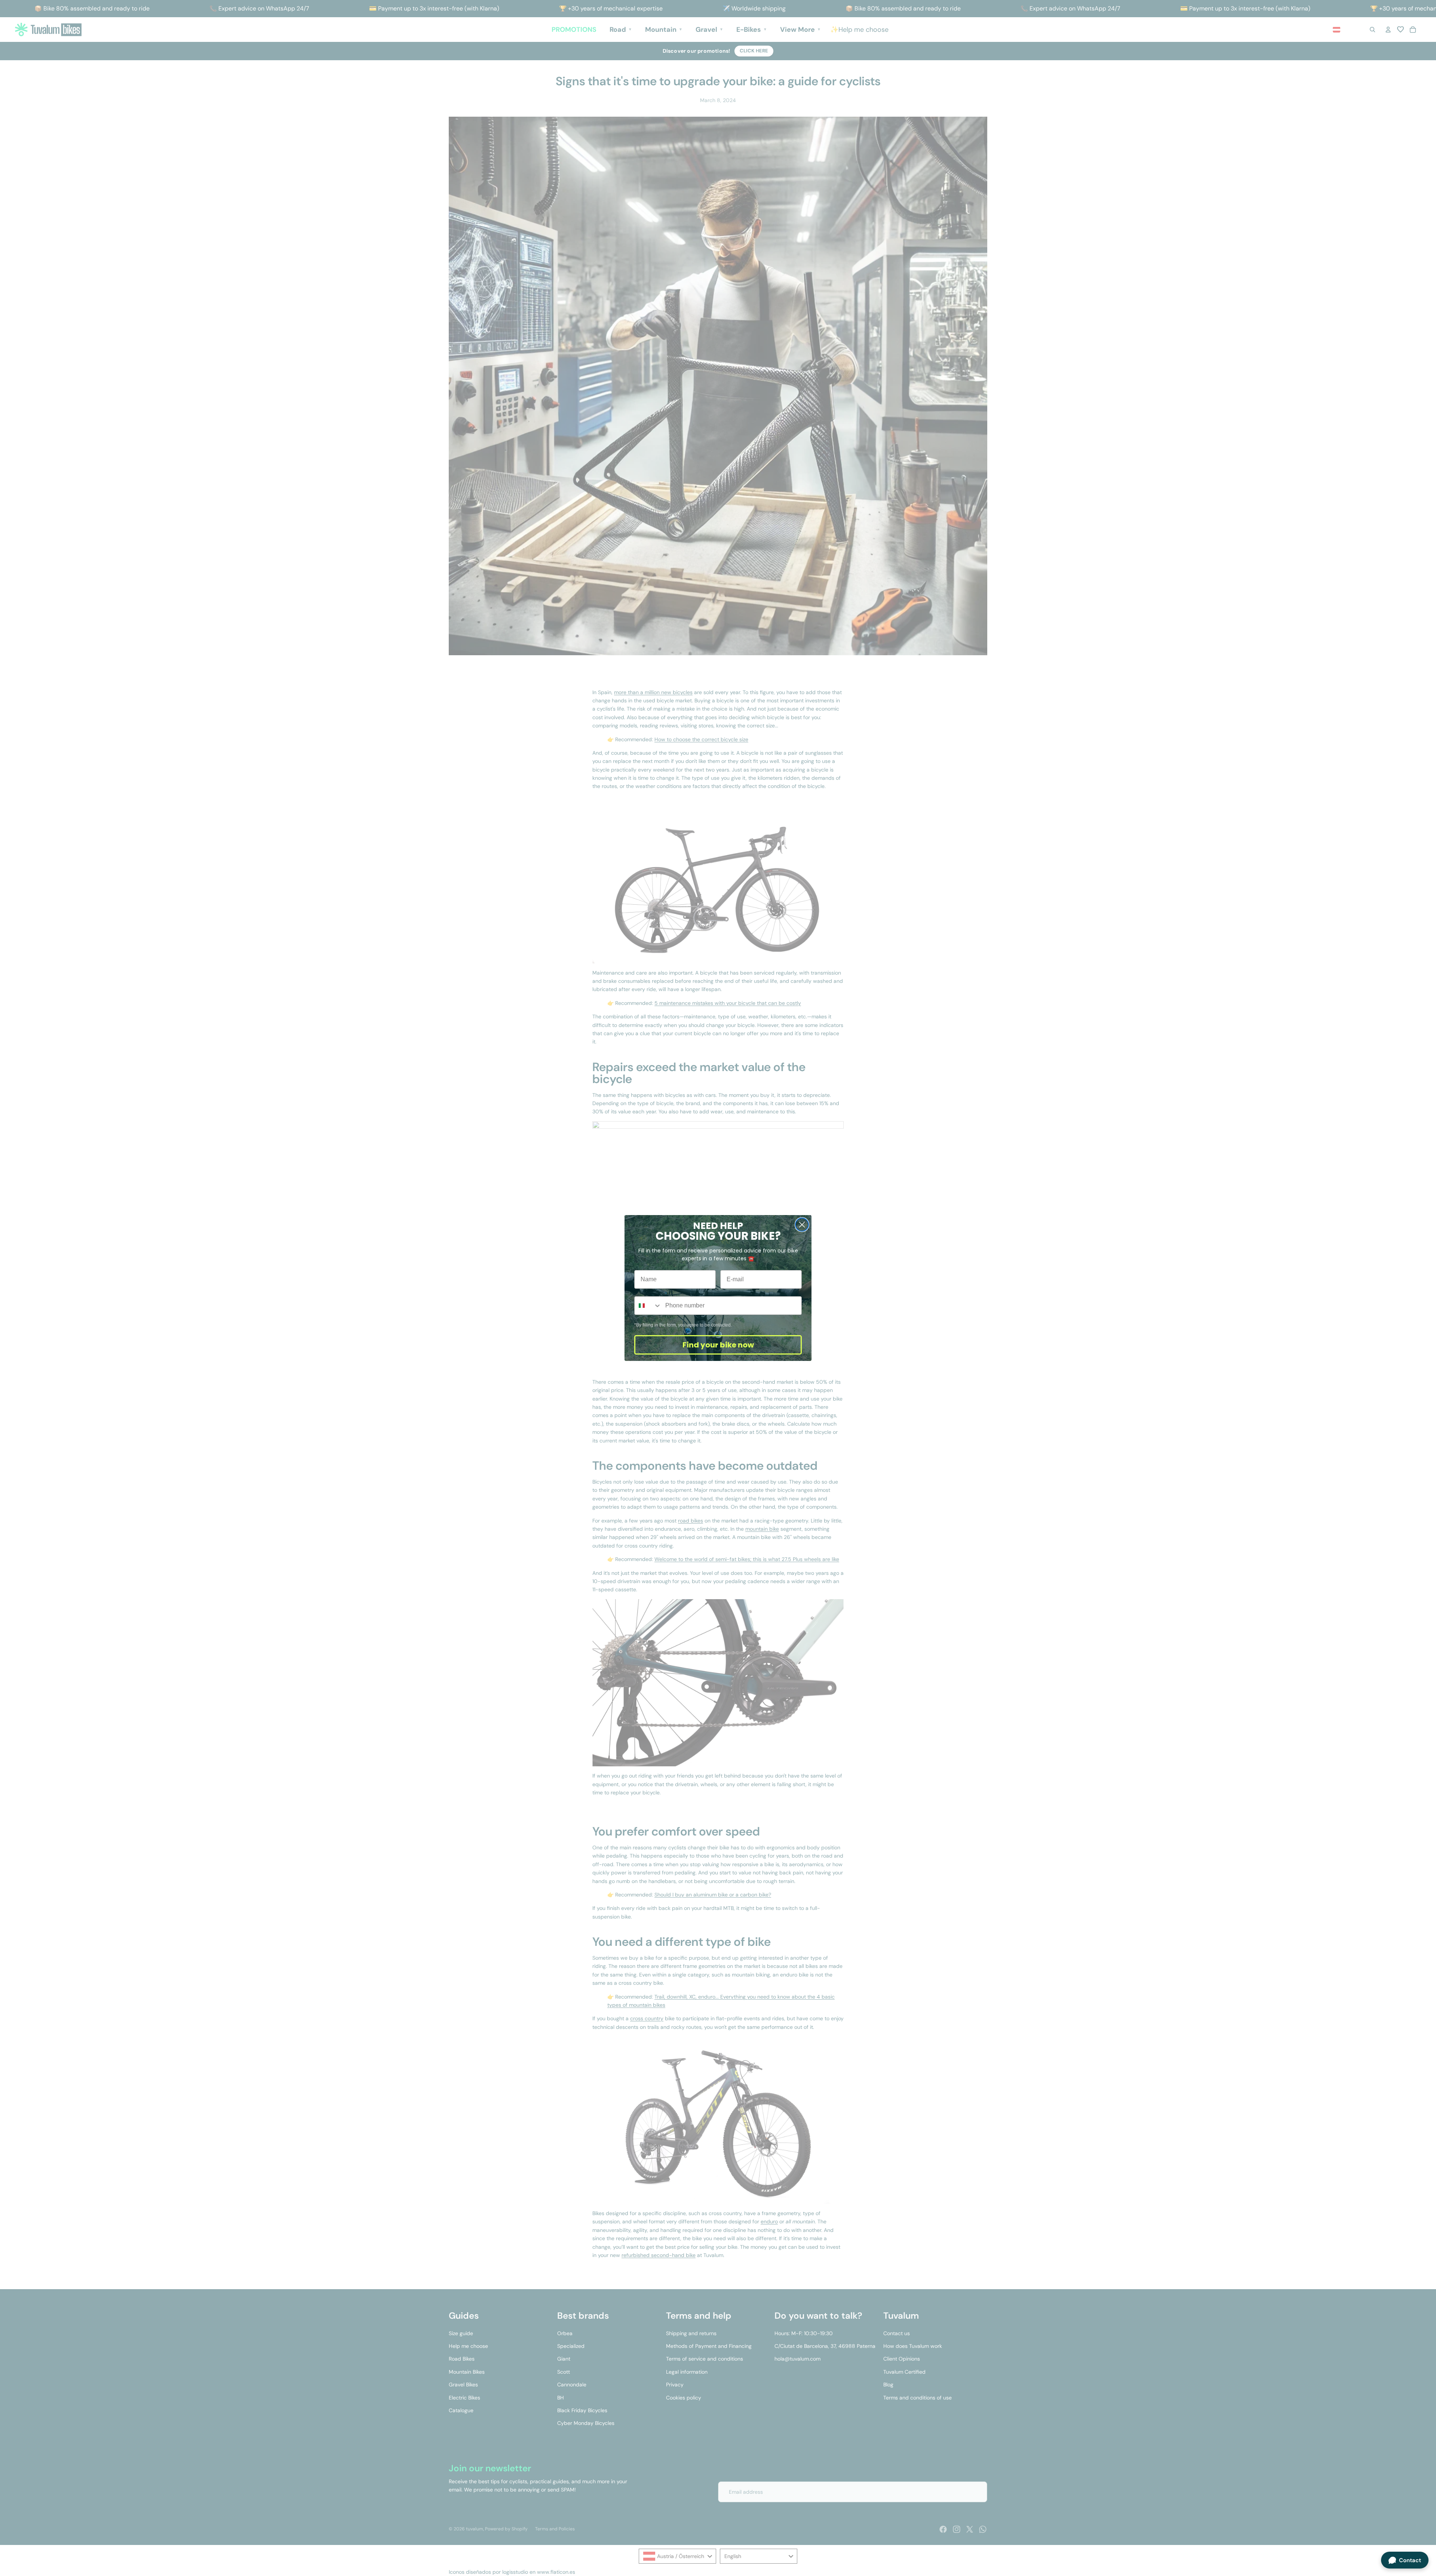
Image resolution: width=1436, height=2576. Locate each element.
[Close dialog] (802, 1225)
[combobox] (648, 1306)
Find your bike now (718, 1345)
